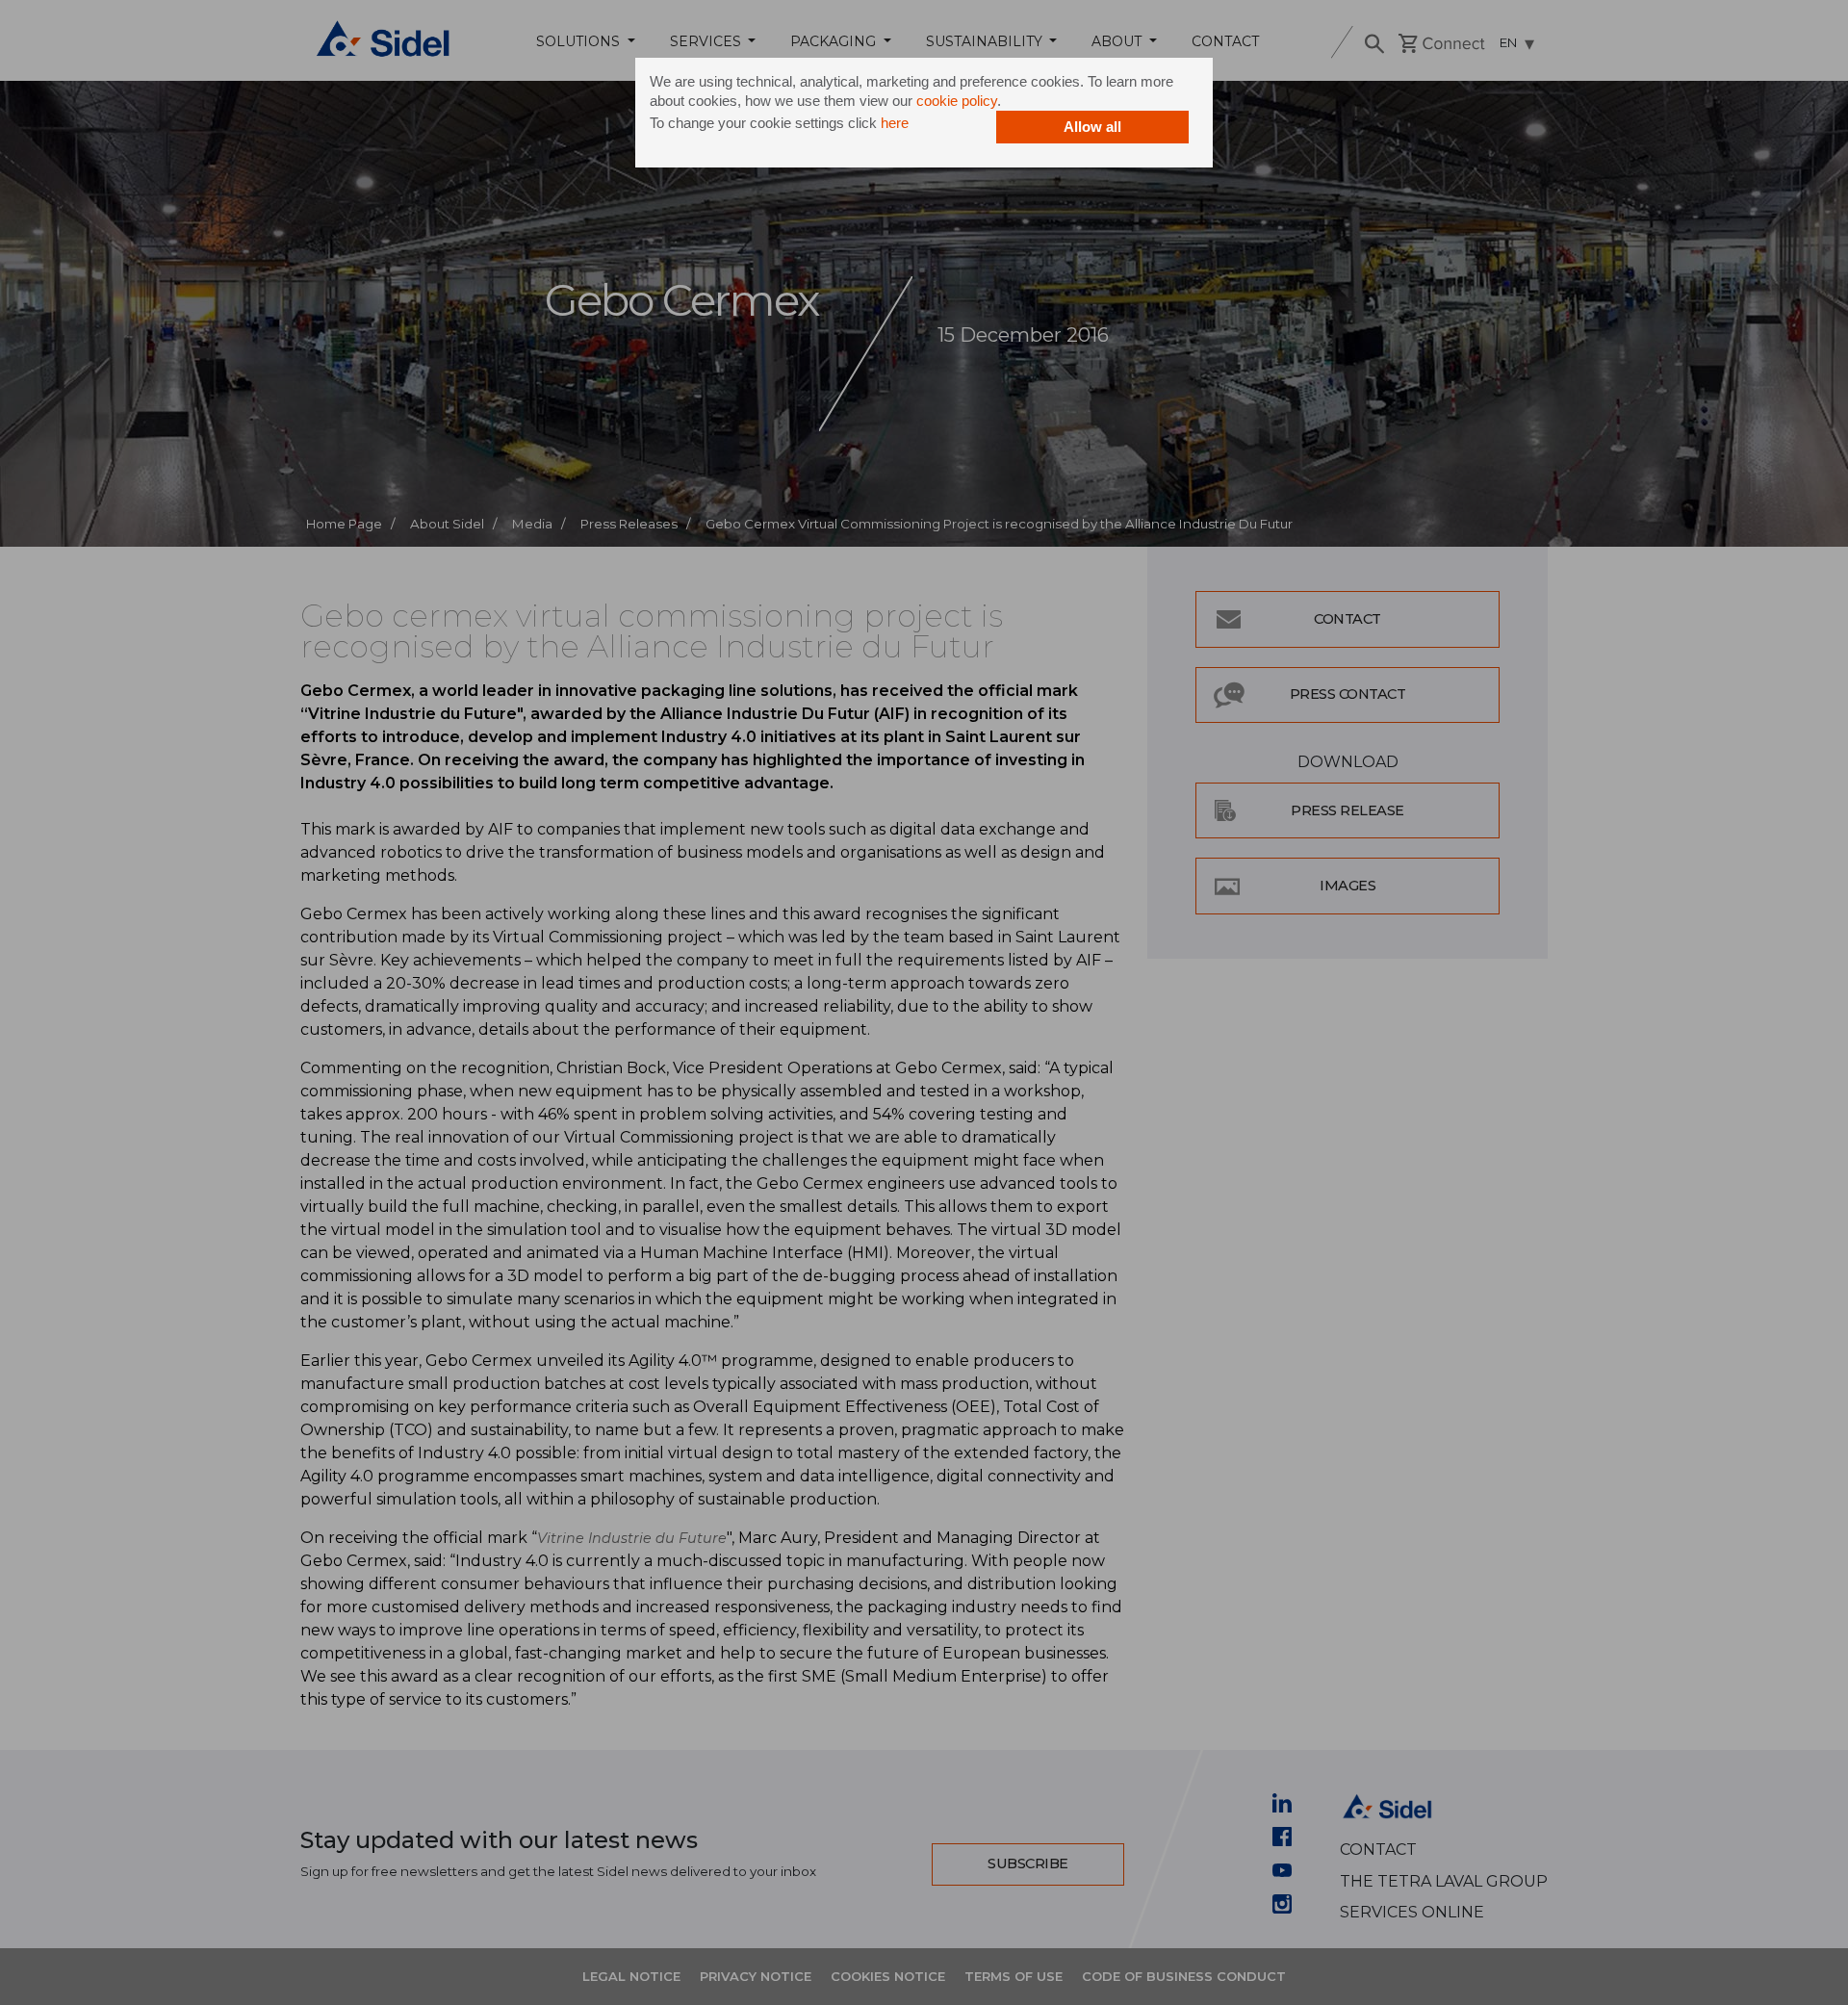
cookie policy (957, 101)
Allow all (1092, 127)
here (895, 123)
